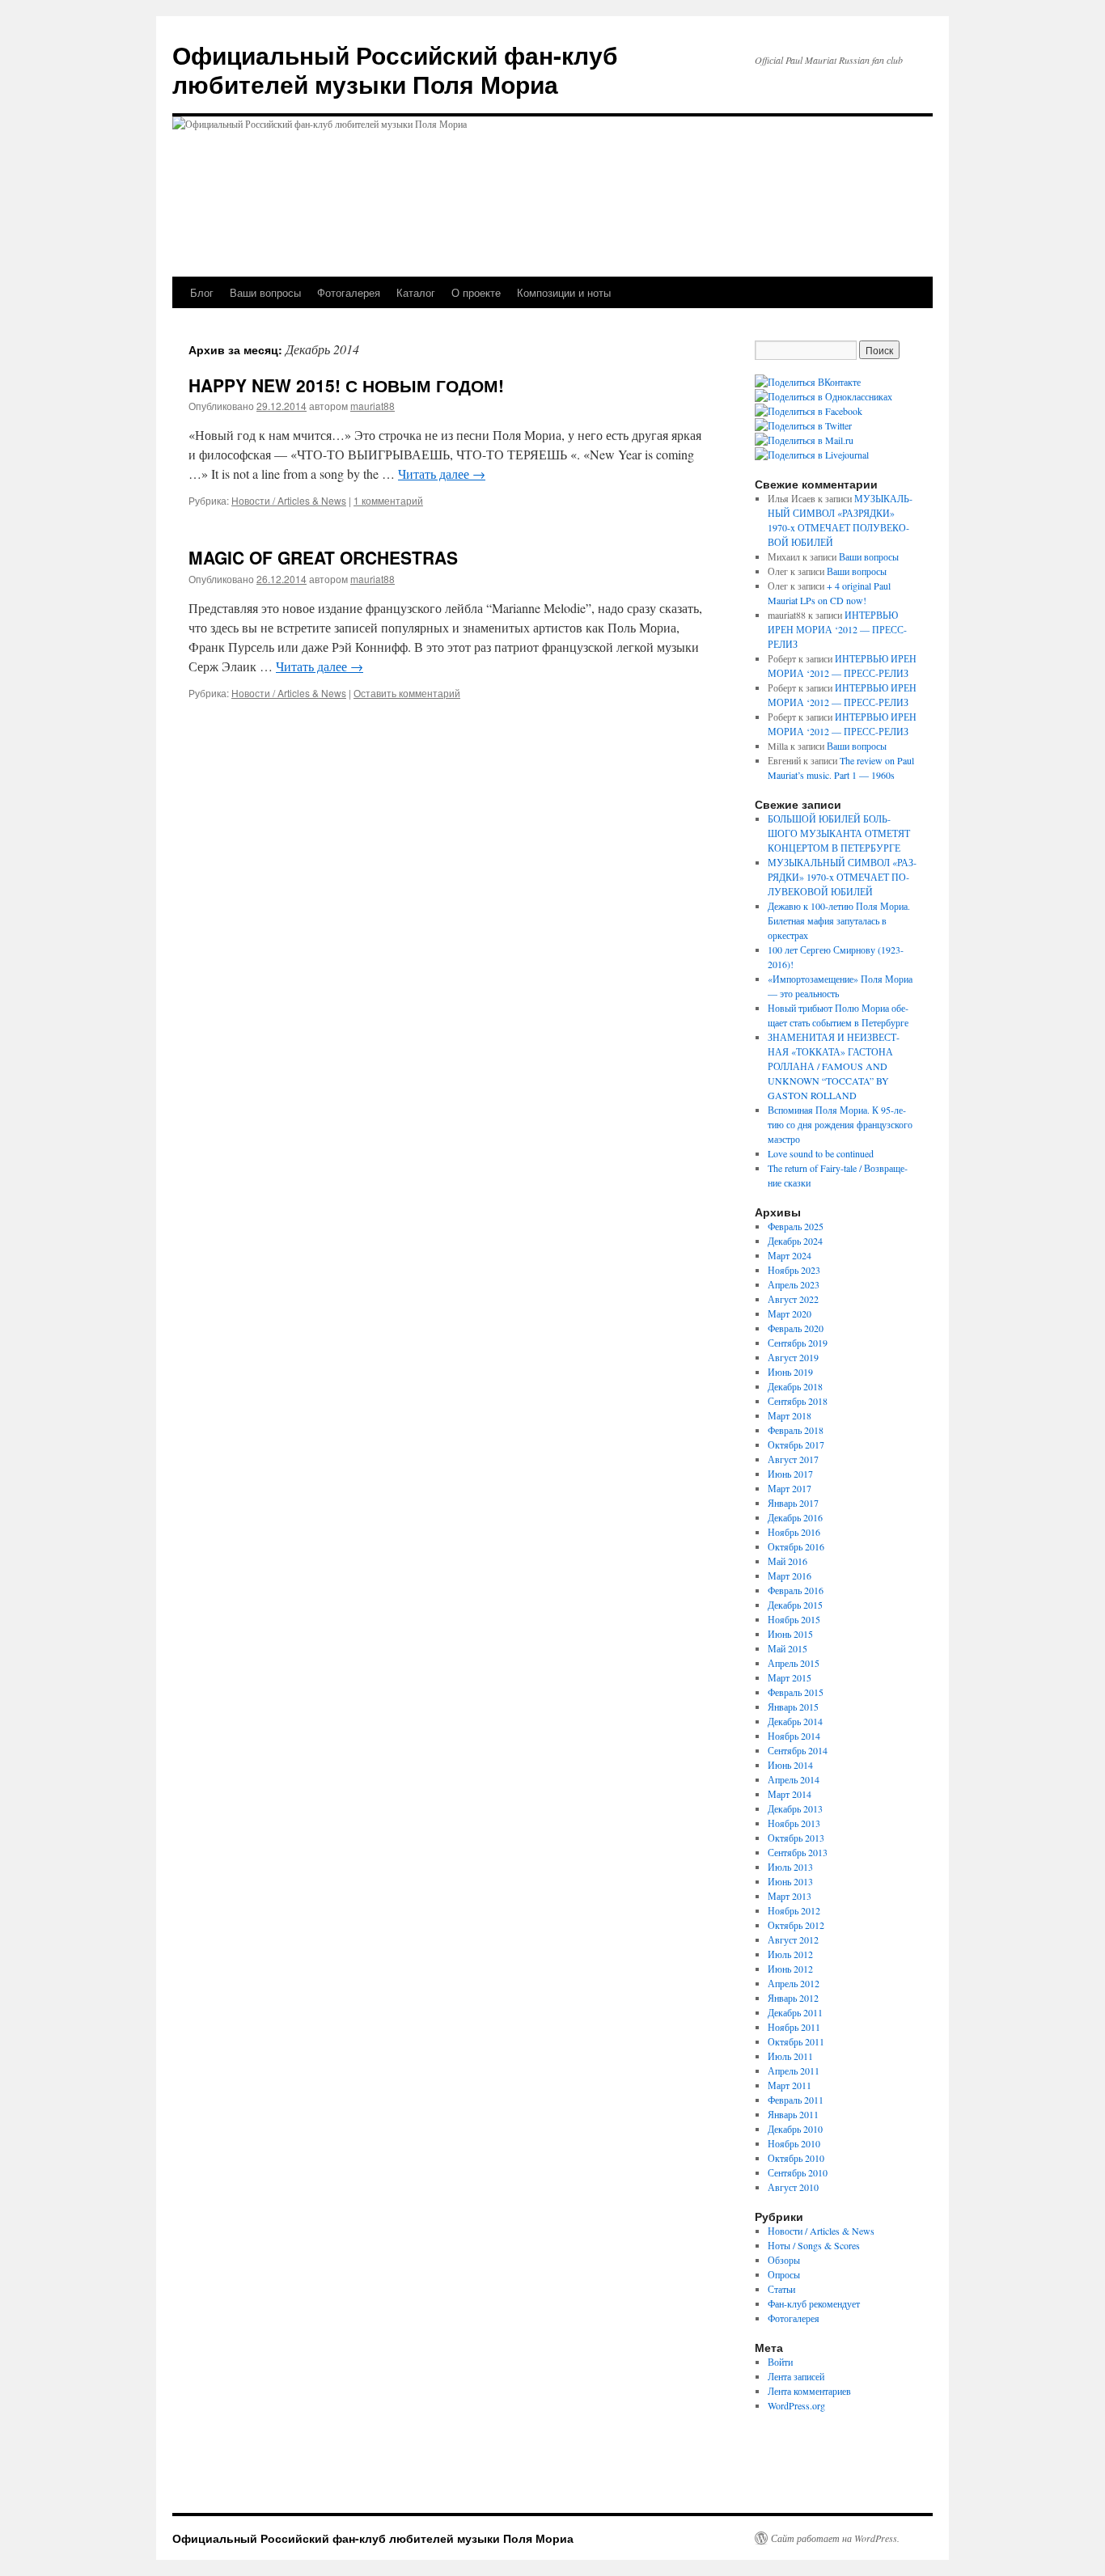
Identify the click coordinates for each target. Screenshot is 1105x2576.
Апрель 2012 (794, 1983)
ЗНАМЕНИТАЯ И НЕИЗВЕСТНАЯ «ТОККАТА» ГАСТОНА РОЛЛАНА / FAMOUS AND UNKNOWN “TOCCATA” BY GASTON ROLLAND (834, 1066)
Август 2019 (793, 1357)
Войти (780, 2362)
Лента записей (796, 2376)
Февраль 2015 (796, 1692)
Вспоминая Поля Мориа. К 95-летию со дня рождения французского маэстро (840, 1124)
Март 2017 (790, 1488)
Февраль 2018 (796, 1430)
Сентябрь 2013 (798, 1852)
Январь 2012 (793, 1998)
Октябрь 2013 (796, 1838)
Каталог (416, 292)
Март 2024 (790, 1255)
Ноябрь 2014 (794, 1736)
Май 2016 (787, 1561)
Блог (202, 292)
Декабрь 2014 (795, 1721)
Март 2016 (790, 1576)
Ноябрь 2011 (794, 2027)
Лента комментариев (809, 2391)
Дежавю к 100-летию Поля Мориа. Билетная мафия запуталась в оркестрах (839, 920)
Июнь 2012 (790, 1969)
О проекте (476, 292)
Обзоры (784, 2260)
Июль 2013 (790, 1867)
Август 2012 (793, 1939)
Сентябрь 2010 (798, 2172)
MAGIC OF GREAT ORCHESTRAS (323, 557)
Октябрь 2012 (796, 1925)
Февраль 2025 (796, 1226)
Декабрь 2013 (795, 1808)
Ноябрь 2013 (794, 1823)
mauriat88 (373, 406)
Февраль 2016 (796, 1590)
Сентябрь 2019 (798, 1343)
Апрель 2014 (794, 1779)
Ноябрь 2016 (794, 1532)
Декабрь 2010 (795, 2129)
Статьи (781, 2289)
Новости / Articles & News (289, 500)
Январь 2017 (793, 1503)
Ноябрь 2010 (794, 2143)
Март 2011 (790, 2085)
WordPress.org (796, 2405)
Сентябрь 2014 (798, 1750)
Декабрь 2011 (795, 2012)
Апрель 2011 (794, 2071)
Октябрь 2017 (796, 1445)
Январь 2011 (793, 2114)
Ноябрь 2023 (794, 1270)
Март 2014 (790, 1794)
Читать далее (442, 474)
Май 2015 (787, 1648)
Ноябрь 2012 (794, 1910)
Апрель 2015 (794, 1663)
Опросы (784, 2274)
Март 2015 (790, 1677)
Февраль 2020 (796, 1328)
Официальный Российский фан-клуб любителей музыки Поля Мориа (395, 69)
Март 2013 (790, 1896)
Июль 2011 (790, 2056)
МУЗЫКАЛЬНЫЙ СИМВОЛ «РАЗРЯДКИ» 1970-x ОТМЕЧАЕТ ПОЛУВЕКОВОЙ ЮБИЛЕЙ (842, 877)
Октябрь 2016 (796, 1546)
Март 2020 (790, 1313)
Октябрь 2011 (796, 2041)
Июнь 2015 (790, 1634)
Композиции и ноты (564, 292)
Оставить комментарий (407, 693)
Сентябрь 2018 (798, 1401)
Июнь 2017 (790, 1474)
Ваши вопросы (265, 292)
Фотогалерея (349, 292)
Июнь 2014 (790, 1765)
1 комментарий (388, 500)
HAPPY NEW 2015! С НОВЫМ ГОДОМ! (346, 385)
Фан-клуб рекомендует (814, 2303)
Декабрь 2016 (795, 1517)
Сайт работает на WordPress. (835, 2538)
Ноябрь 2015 (794, 1619)
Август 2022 (793, 1299)
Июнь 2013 (790, 1881)
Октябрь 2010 (796, 2158)
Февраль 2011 (796, 2100)
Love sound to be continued (821, 1153)
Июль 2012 (790, 1954)
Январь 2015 (793, 1707)
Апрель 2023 (794, 1284)
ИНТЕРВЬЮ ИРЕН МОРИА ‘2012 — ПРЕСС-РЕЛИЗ (837, 629)
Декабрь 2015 (795, 1605)
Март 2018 (790, 1415)
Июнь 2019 (790, 1372)
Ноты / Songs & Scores (814, 2245)
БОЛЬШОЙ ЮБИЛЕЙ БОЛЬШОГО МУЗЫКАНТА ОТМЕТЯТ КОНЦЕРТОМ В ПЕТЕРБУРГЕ (839, 833)
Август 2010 (793, 2187)
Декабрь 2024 (795, 1241)
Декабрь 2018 (795, 1386)
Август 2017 (793, 1459)
